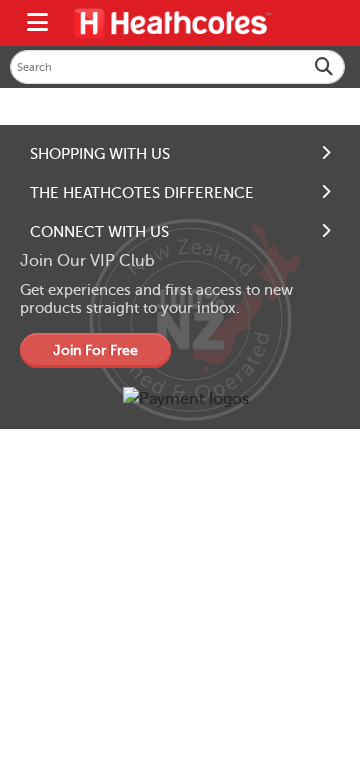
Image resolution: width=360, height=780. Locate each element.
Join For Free (95, 350)
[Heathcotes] (172, 23)
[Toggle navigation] (37, 23)
